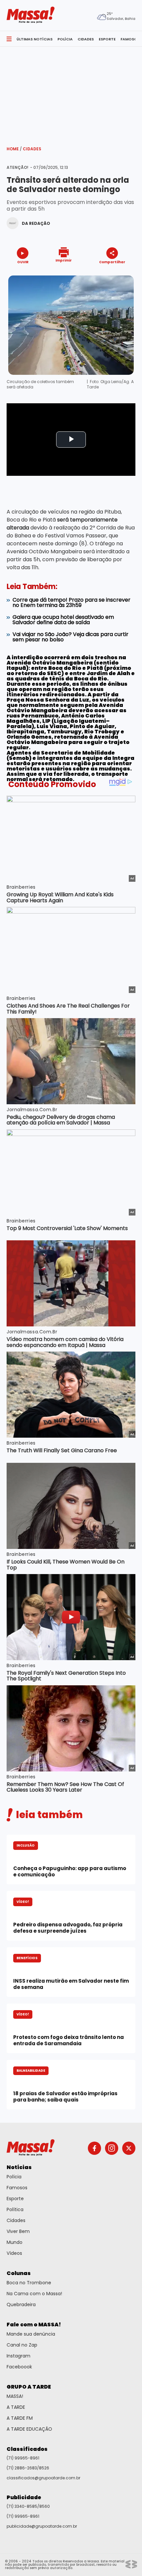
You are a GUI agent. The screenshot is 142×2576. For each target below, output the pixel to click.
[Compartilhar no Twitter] (110, 274)
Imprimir (64, 260)
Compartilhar (112, 262)
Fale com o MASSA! (34, 2325)
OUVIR (23, 262)
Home (14, 149)
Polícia (14, 2177)
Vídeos (14, 2253)
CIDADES (86, 39)
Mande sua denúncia (31, 2334)
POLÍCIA (65, 39)
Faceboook (19, 2367)
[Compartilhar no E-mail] (119, 274)
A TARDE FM (20, 2418)
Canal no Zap (22, 2345)
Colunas (19, 2273)
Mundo (15, 2242)
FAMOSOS (130, 39)
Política (15, 2209)
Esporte (15, 2199)
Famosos (17, 2188)
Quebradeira (21, 2304)
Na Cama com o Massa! (34, 2294)
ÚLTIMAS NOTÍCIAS (35, 39)
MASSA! (15, 2396)
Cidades (32, 149)
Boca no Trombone (29, 2283)
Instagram (18, 2356)
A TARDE (16, 2407)
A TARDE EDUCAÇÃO (29, 2429)
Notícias (19, 2167)
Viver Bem (18, 2231)
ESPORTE (107, 39)
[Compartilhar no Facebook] (103, 274)
